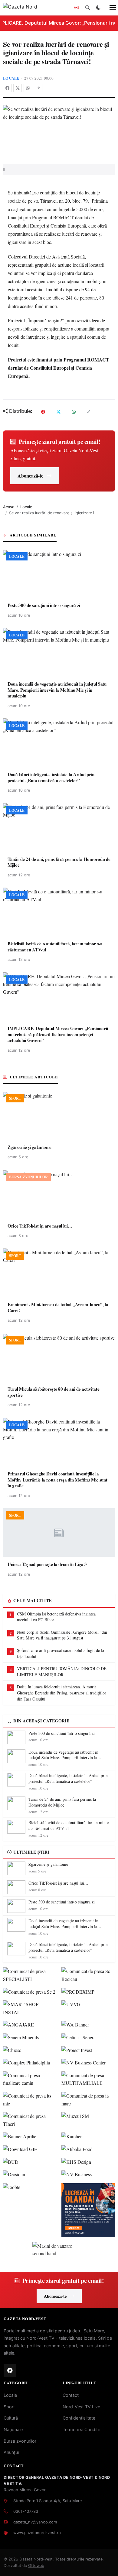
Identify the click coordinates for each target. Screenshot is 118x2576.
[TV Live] (77, 8)
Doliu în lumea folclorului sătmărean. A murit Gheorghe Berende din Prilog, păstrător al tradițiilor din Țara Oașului (62, 1693)
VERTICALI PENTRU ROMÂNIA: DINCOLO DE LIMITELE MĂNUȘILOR (62, 1672)
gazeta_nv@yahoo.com (35, 2522)
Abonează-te (30, 476)
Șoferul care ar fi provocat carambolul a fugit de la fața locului (61, 1653)
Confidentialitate (79, 2418)
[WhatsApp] (28, 88)
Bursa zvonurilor (20, 2441)
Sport (9, 2407)
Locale (11, 78)
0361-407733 (26, 2511)
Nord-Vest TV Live (81, 2407)
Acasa (9, 507)
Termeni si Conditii (81, 2429)
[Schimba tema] (98, 8)
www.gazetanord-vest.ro (37, 2533)
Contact (71, 2395)
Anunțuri (12, 2452)
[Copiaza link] (38, 88)
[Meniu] (110, 8)
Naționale (13, 2429)
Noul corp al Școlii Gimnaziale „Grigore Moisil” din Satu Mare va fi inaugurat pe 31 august (62, 1635)
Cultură (11, 2418)
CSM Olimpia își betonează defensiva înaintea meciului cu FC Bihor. (56, 1617)
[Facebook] (7, 88)
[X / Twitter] (18, 88)
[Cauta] (87, 8)
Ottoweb (36, 2566)
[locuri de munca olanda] (88, 2210)
